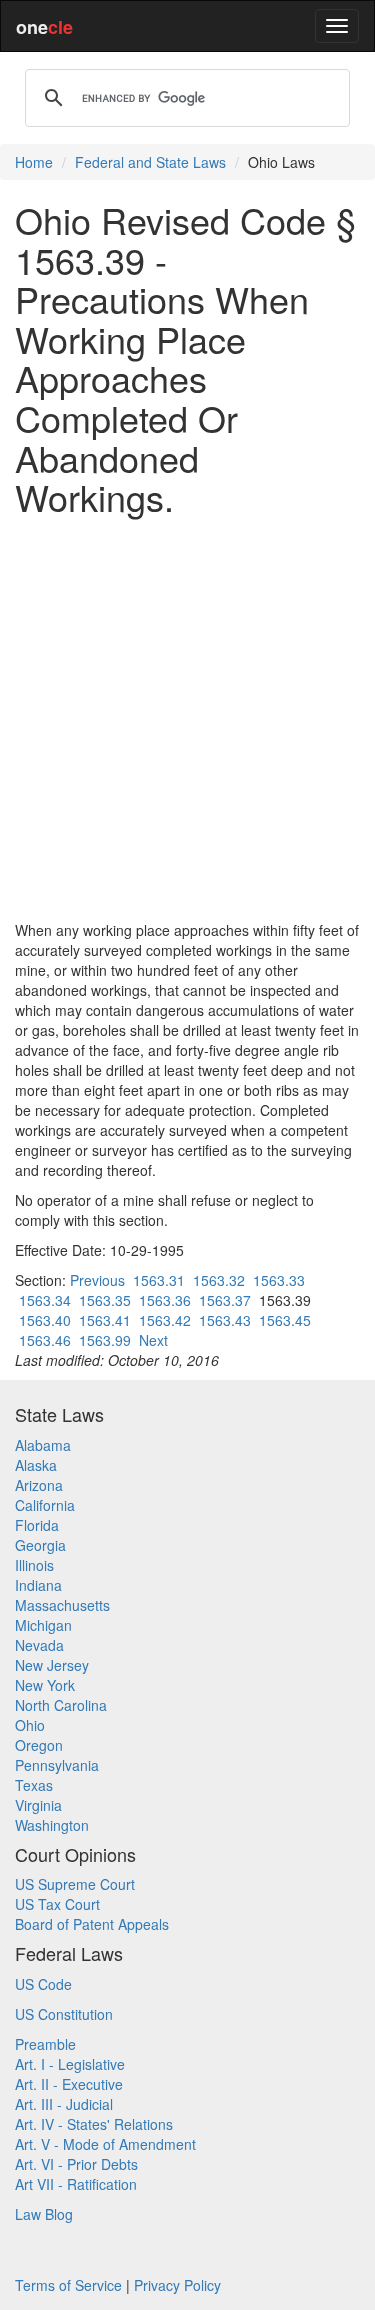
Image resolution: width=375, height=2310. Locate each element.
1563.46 (45, 1340)
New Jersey (52, 1665)
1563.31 (159, 1280)
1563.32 (219, 1280)
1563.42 (165, 1320)
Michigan (43, 1625)
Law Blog (44, 2214)
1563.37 (225, 1300)
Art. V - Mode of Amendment (105, 2144)
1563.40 (45, 1320)
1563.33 (279, 1280)
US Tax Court (57, 1904)
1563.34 (45, 1300)
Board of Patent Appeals (92, 1924)
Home (34, 162)
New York (45, 1685)
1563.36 (165, 1300)
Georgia (40, 1545)
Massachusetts (62, 1605)
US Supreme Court (75, 1884)
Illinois (34, 1565)
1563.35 (105, 1300)
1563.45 (285, 1320)
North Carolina (61, 1705)
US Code (43, 1984)
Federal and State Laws (150, 162)
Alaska (36, 1465)
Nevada (39, 1645)
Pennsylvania (57, 1765)
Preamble (45, 2044)
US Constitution (64, 2014)
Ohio (30, 1725)
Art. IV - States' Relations (94, 2124)
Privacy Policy (177, 2285)
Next (153, 1340)
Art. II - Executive (69, 2084)
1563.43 (225, 1320)
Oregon (39, 1745)
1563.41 (105, 1320)
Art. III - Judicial (64, 2104)
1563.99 (105, 1340)
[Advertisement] (187, 718)
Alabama (43, 1445)
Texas (34, 1785)
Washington (52, 1825)
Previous (97, 1280)
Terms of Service (68, 2285)
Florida (37, 1525)
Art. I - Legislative (70, 2064)
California (45, 1505)
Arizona (39, 1485)
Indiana (38, 1585)
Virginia (38, 1805)
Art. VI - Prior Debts (76, 2164)
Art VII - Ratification (76, 2184)
